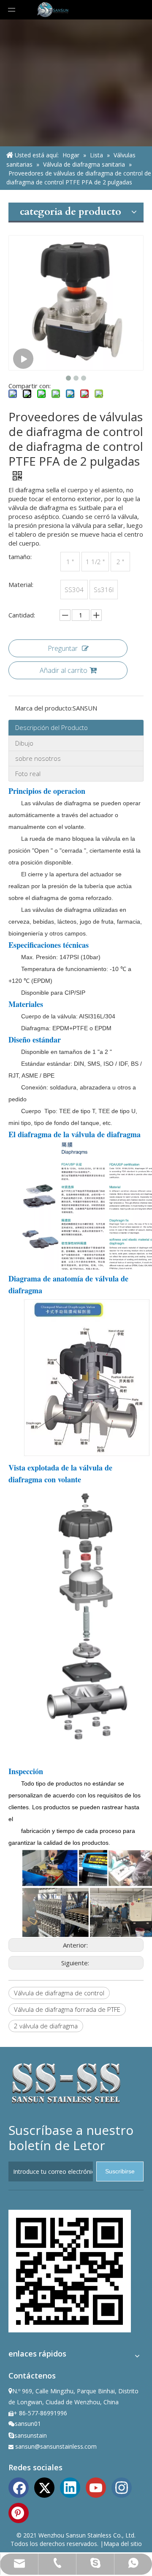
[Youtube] (96, 2487)
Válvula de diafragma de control (59, 1993)
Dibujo (24, 743)
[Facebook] (19, 2487)
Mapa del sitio (123, 2544)
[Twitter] (44, 2487)
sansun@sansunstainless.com (56, 2446)
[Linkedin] (70, 2487)
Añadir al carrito (64, 670)
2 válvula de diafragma (46, 2026)
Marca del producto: (44, 708)
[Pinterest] (19, 2512)
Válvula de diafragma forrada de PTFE (67, 2009)
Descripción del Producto (52, 727)
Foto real (28, 774)
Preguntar (63, 648)
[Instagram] (122, 2487)
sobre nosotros (38, 758)
